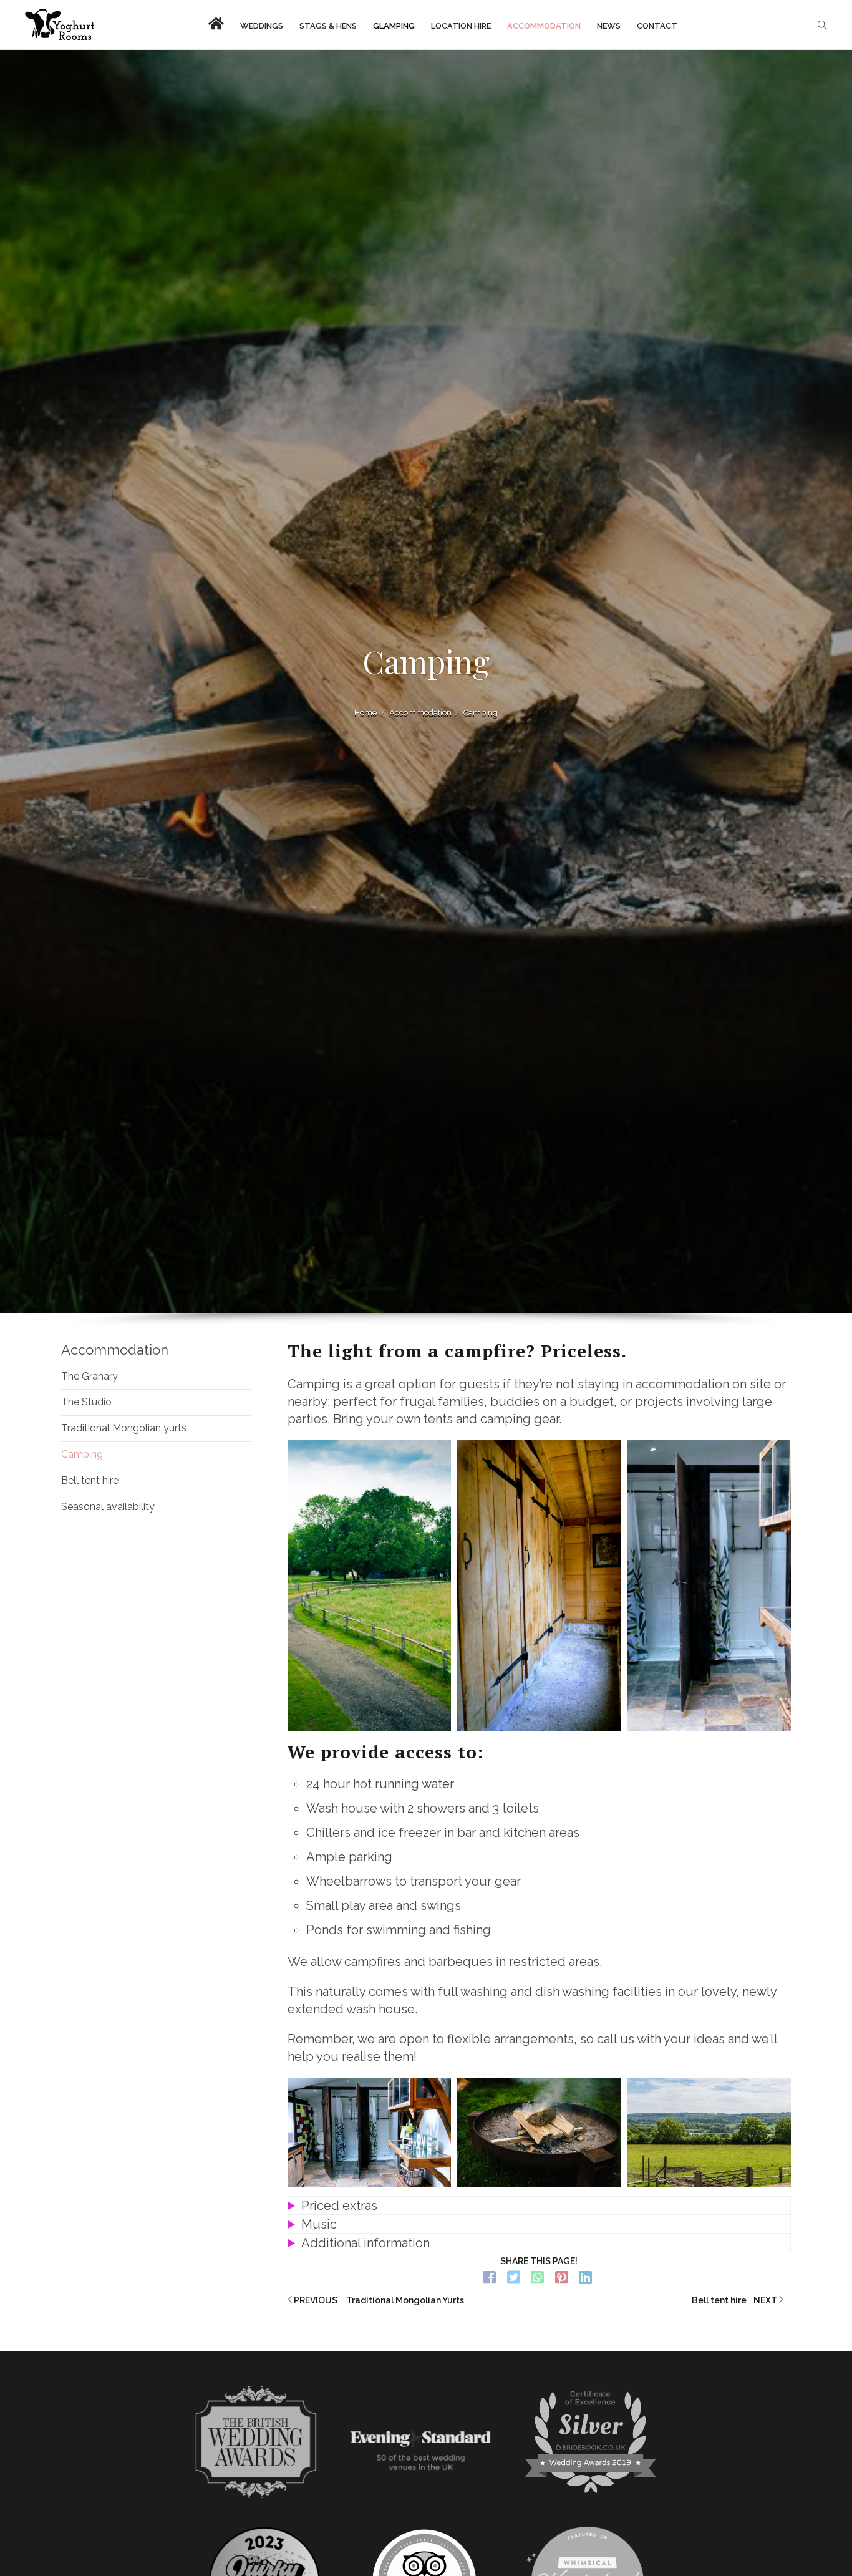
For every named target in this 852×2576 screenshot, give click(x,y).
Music (319, 2224)
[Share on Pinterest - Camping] (562, 2278)
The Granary (90, 1376)
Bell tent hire (90, 1480)
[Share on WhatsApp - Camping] (538, 2278)
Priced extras (339, 2206)
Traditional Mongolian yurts (124, 1428)
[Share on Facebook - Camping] (490, 2278)
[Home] (60, 25)
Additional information (365, 2243)
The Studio (86, 1402)
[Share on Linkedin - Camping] (586, 2278)
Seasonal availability (108, 1507)
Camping (82, 1454)
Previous (378, 2300)
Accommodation (115, 1350)
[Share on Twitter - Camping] (514, 2278)
